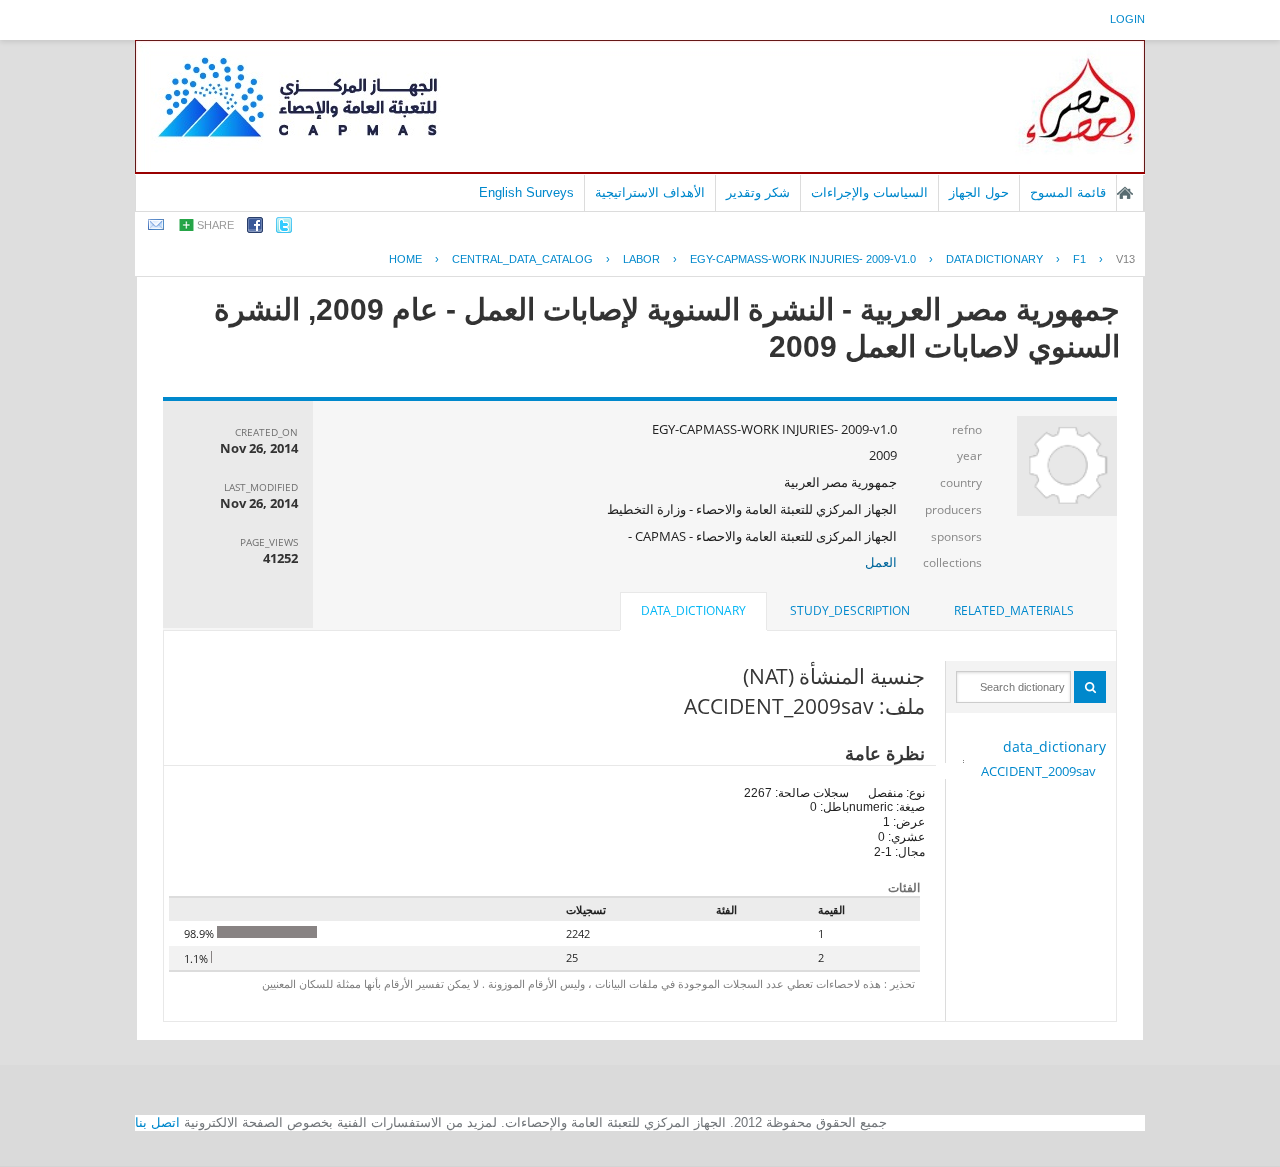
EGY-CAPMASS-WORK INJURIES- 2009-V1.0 (803, 259)
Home (405, 259)
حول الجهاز (979, 192)
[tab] (1014, 611)
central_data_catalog (522, 259)
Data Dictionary (994, 259)
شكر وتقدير (758, 192)
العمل (881, 562)
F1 (1079, 259)
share (215, 225)
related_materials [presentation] (1014, 610)
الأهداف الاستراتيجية (650, 192)
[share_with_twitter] (284, 228)
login (1127, 19)
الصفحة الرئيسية (1125, 193)
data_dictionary (1054, 746)
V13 (1125, 259)
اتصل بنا (157, 1122)
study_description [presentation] (850, 610)
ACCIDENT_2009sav (1038, 771)
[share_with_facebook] (255, 228)
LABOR (641, 259)
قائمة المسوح (1068, 192)
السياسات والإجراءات (869, 192)
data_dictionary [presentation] (693, 610)
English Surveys (526, 192)
